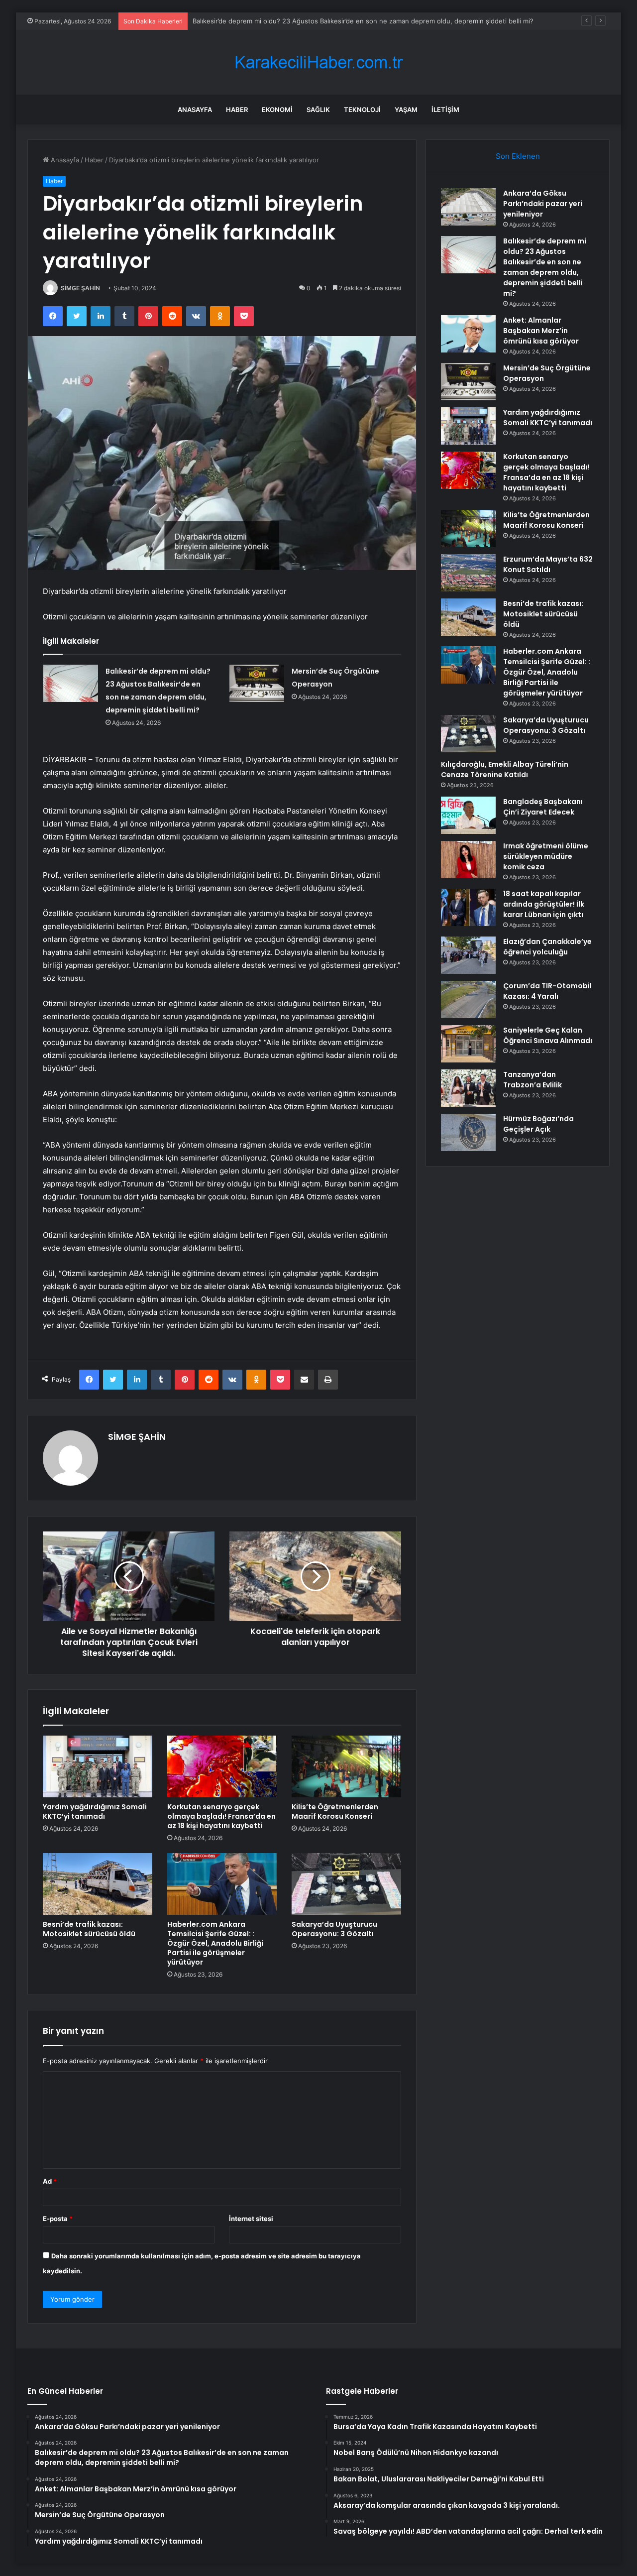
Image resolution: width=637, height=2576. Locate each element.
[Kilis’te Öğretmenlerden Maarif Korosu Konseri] (346, 1766)
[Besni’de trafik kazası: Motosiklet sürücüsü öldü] (98, 1884)
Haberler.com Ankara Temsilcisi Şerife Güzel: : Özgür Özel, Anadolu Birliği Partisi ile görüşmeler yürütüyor (215, 1943)
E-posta (58, 2219)
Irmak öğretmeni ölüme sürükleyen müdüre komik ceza (546, 856)
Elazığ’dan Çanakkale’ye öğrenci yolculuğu (547, 947)
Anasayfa (195, 110)
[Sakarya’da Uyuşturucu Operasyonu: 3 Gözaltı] (346, 1884)
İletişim (445, 110)
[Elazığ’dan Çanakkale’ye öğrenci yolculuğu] (468, 955)
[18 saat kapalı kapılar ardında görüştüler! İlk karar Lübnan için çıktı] (468, 907)
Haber (237, 110)
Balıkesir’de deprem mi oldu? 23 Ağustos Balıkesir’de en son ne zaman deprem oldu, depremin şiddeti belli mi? (545, 267)
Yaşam (406, 110)
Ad (50, 2181)
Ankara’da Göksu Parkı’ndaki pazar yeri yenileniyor (543, 204)
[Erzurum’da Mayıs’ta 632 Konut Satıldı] (468, 573)
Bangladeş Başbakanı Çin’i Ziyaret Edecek (543, 807)
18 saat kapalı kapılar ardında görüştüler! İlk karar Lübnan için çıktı (544, 904)
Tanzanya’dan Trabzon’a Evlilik (532, 1080)
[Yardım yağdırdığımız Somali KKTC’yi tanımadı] (98, 1766)
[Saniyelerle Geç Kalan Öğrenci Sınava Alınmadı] (468, 1044)
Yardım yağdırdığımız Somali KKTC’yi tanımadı (95, 1812)
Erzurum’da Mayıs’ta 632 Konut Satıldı (548, 564)
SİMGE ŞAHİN (80, 288)
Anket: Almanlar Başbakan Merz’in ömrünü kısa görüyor (278, 21)
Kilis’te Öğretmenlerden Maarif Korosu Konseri (335, 1812)
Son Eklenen (518, 156)
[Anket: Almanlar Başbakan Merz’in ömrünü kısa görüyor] (468, 334)
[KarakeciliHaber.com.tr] (318, 62)
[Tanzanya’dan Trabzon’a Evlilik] (468, 1088)
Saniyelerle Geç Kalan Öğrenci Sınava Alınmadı (548, 1035)
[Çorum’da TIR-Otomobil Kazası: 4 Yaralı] (468, 999)
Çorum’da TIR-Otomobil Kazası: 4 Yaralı (547, 991)
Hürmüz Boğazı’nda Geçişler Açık (538, 1124)
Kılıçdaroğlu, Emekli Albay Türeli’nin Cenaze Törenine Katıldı (505, 769)
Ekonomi (277, 110)
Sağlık (318, 110)
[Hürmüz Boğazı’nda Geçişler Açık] (468, 1132)
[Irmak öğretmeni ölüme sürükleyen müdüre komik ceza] (468, 860)
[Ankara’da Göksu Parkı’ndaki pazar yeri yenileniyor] (468, 207)
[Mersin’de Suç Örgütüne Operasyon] (257, 683)
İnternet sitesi (251, 2219)
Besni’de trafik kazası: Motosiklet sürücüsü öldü (89, 1929)
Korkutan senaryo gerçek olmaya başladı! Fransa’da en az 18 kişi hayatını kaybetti (221, 1816)
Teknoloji (362, 110)
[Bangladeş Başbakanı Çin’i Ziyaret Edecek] (468, 815)
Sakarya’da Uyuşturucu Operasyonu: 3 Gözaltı (334, 1929)
